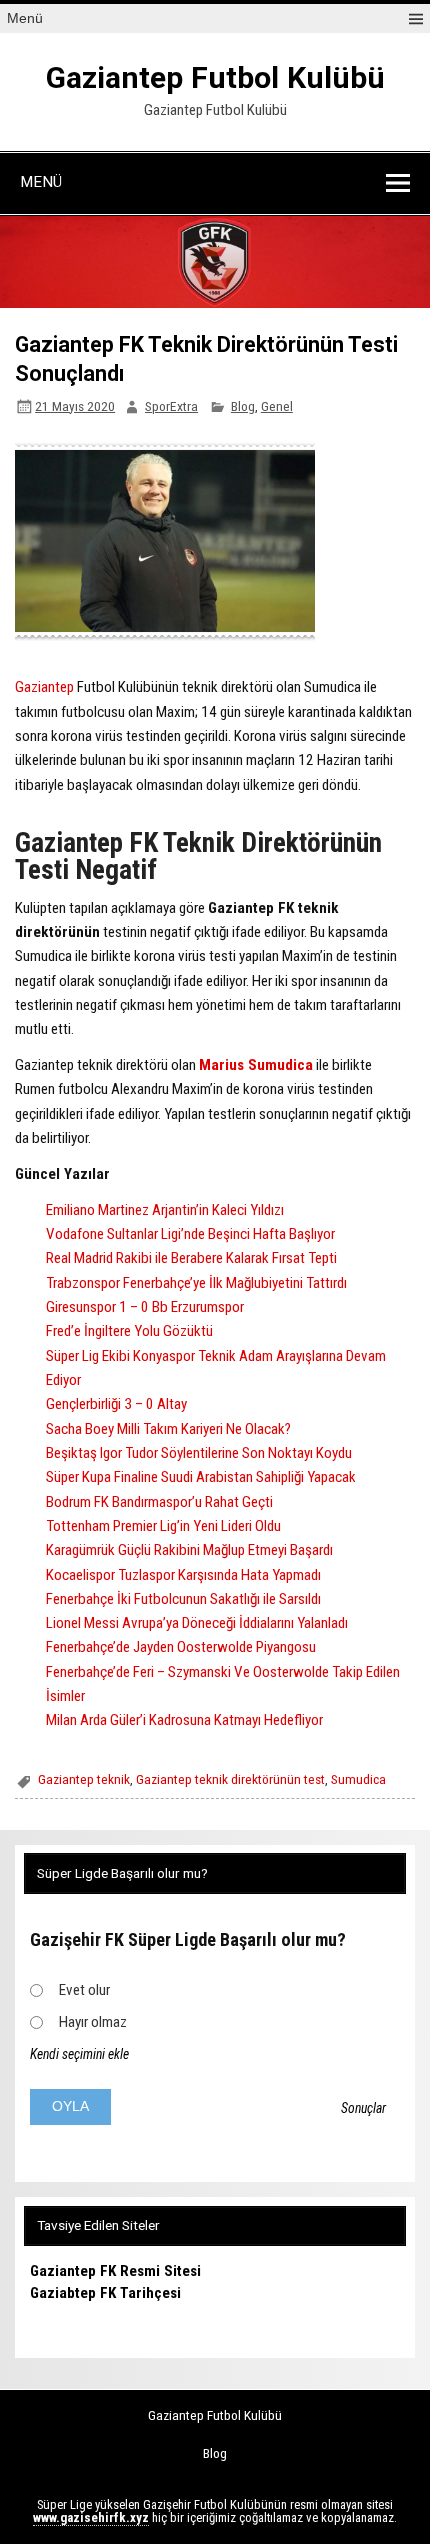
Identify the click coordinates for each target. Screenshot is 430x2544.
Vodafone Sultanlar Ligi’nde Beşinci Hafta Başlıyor (190, 1234)
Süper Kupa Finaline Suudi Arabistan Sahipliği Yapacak (201, 1477)
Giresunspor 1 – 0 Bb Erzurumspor (145, 1307)
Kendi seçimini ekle (79, 2054)
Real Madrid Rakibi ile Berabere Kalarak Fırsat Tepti (191, 1258)
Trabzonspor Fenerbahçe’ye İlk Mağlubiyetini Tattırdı (196, 1283)
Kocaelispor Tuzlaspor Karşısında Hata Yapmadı (183, 1575)
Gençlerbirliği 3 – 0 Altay (116, 1404)
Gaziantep (44, 687)
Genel (277, 406)
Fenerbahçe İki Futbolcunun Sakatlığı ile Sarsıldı (183, 1599)
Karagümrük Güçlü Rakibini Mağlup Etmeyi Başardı (189, 1550)
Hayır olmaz (93, 2022)
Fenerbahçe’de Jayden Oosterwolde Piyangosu (181, 1647)
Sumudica (358, 1779)
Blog (243, 406)
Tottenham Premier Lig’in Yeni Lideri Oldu (163, 1526)
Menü (25, 18)
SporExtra (171, 406)
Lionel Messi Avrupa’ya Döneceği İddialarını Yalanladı (197, 1623)
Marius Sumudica (256, 1065)
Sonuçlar (363, 2108)
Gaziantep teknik (84, 1779)
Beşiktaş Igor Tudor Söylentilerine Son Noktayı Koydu (199, 1453)
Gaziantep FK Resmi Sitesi (115, 2271)
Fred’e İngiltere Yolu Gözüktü (129, 1331)
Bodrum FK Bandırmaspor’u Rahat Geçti (159, 1502)
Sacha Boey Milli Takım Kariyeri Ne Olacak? (168, 1429)
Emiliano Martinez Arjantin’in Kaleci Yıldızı (165, 1210)
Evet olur (84, 1990)
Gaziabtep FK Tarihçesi (105, 2293)
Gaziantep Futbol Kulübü (215, 77)
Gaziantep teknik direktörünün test (230, 1779)
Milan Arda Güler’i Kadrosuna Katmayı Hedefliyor (184, 1720)
